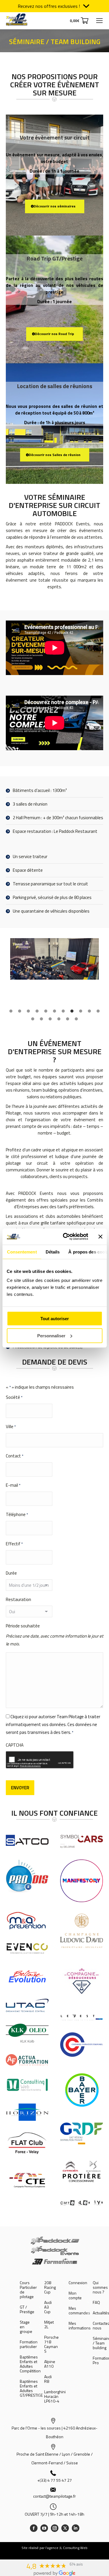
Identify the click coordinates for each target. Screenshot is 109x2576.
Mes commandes (79, 2311)
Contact (15, 1456)
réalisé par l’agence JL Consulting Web (58, 2548)
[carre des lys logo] (82, 2203)
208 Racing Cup (50, 2287)
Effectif (14, 1544)
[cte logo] (27, 2180)
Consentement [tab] (22, 1252)
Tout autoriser (55, 1319)
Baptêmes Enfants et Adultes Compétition (30, 2364)
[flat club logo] (27, 2143)
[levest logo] (82, 2017)
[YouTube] (44, 2528)
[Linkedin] (76, 2528)
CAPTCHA (15, 1745)
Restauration (18, 1599)
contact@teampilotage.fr (54, 2496)
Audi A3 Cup (48, 2307)
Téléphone (17, 1514)
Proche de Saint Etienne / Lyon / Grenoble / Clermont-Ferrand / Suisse (55, 2458)
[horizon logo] (27, 2112)
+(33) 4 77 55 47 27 (54, 2480)
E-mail (13, 1485)
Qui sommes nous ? (100, 2287)
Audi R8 (48, 2379)
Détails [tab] (52, 1252)
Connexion (78, 2283)
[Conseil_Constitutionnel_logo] (82, 2045)
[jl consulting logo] (27, 2085)
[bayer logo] (82, 2090)
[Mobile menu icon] (99, 21)
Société (14, 1397)
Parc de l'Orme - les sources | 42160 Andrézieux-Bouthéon (54, 2432)
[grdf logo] (82, 2133)
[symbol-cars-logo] (82, 1841)
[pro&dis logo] (27, 1878)
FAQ (96, 2302)
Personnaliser (51, 1335)
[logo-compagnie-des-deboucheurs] (82, 1981)
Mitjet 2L (49, 2324)
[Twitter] (65, 2528)
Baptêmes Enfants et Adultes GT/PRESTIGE (31, 2388)
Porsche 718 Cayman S (51, 2344)
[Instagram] (55, 2528)
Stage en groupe (26, 2327)
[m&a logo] (27, 1921)
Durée (11, 1573)
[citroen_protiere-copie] (82, 2172)
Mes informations (80, 2326)
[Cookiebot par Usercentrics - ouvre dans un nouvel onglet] (66, 1237)
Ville (11, 1427)
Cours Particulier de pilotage (28, 2290)
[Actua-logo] (27, 2060)
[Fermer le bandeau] (100, 1237)
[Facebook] (34, 2528)
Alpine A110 (50, 2364)
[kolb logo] (27, 2033)
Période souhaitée (23, 1626)
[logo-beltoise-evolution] (27, 1976)
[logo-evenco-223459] (27, 1948)
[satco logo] (27, 1840)
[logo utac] (27, 2005)
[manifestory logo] (82, 1881)
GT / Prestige (27, 2309)
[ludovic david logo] (82, 1931)
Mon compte (75, 2295)
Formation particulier (29, 2344)
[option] (54, 959)
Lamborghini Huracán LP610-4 (55, 2396)
